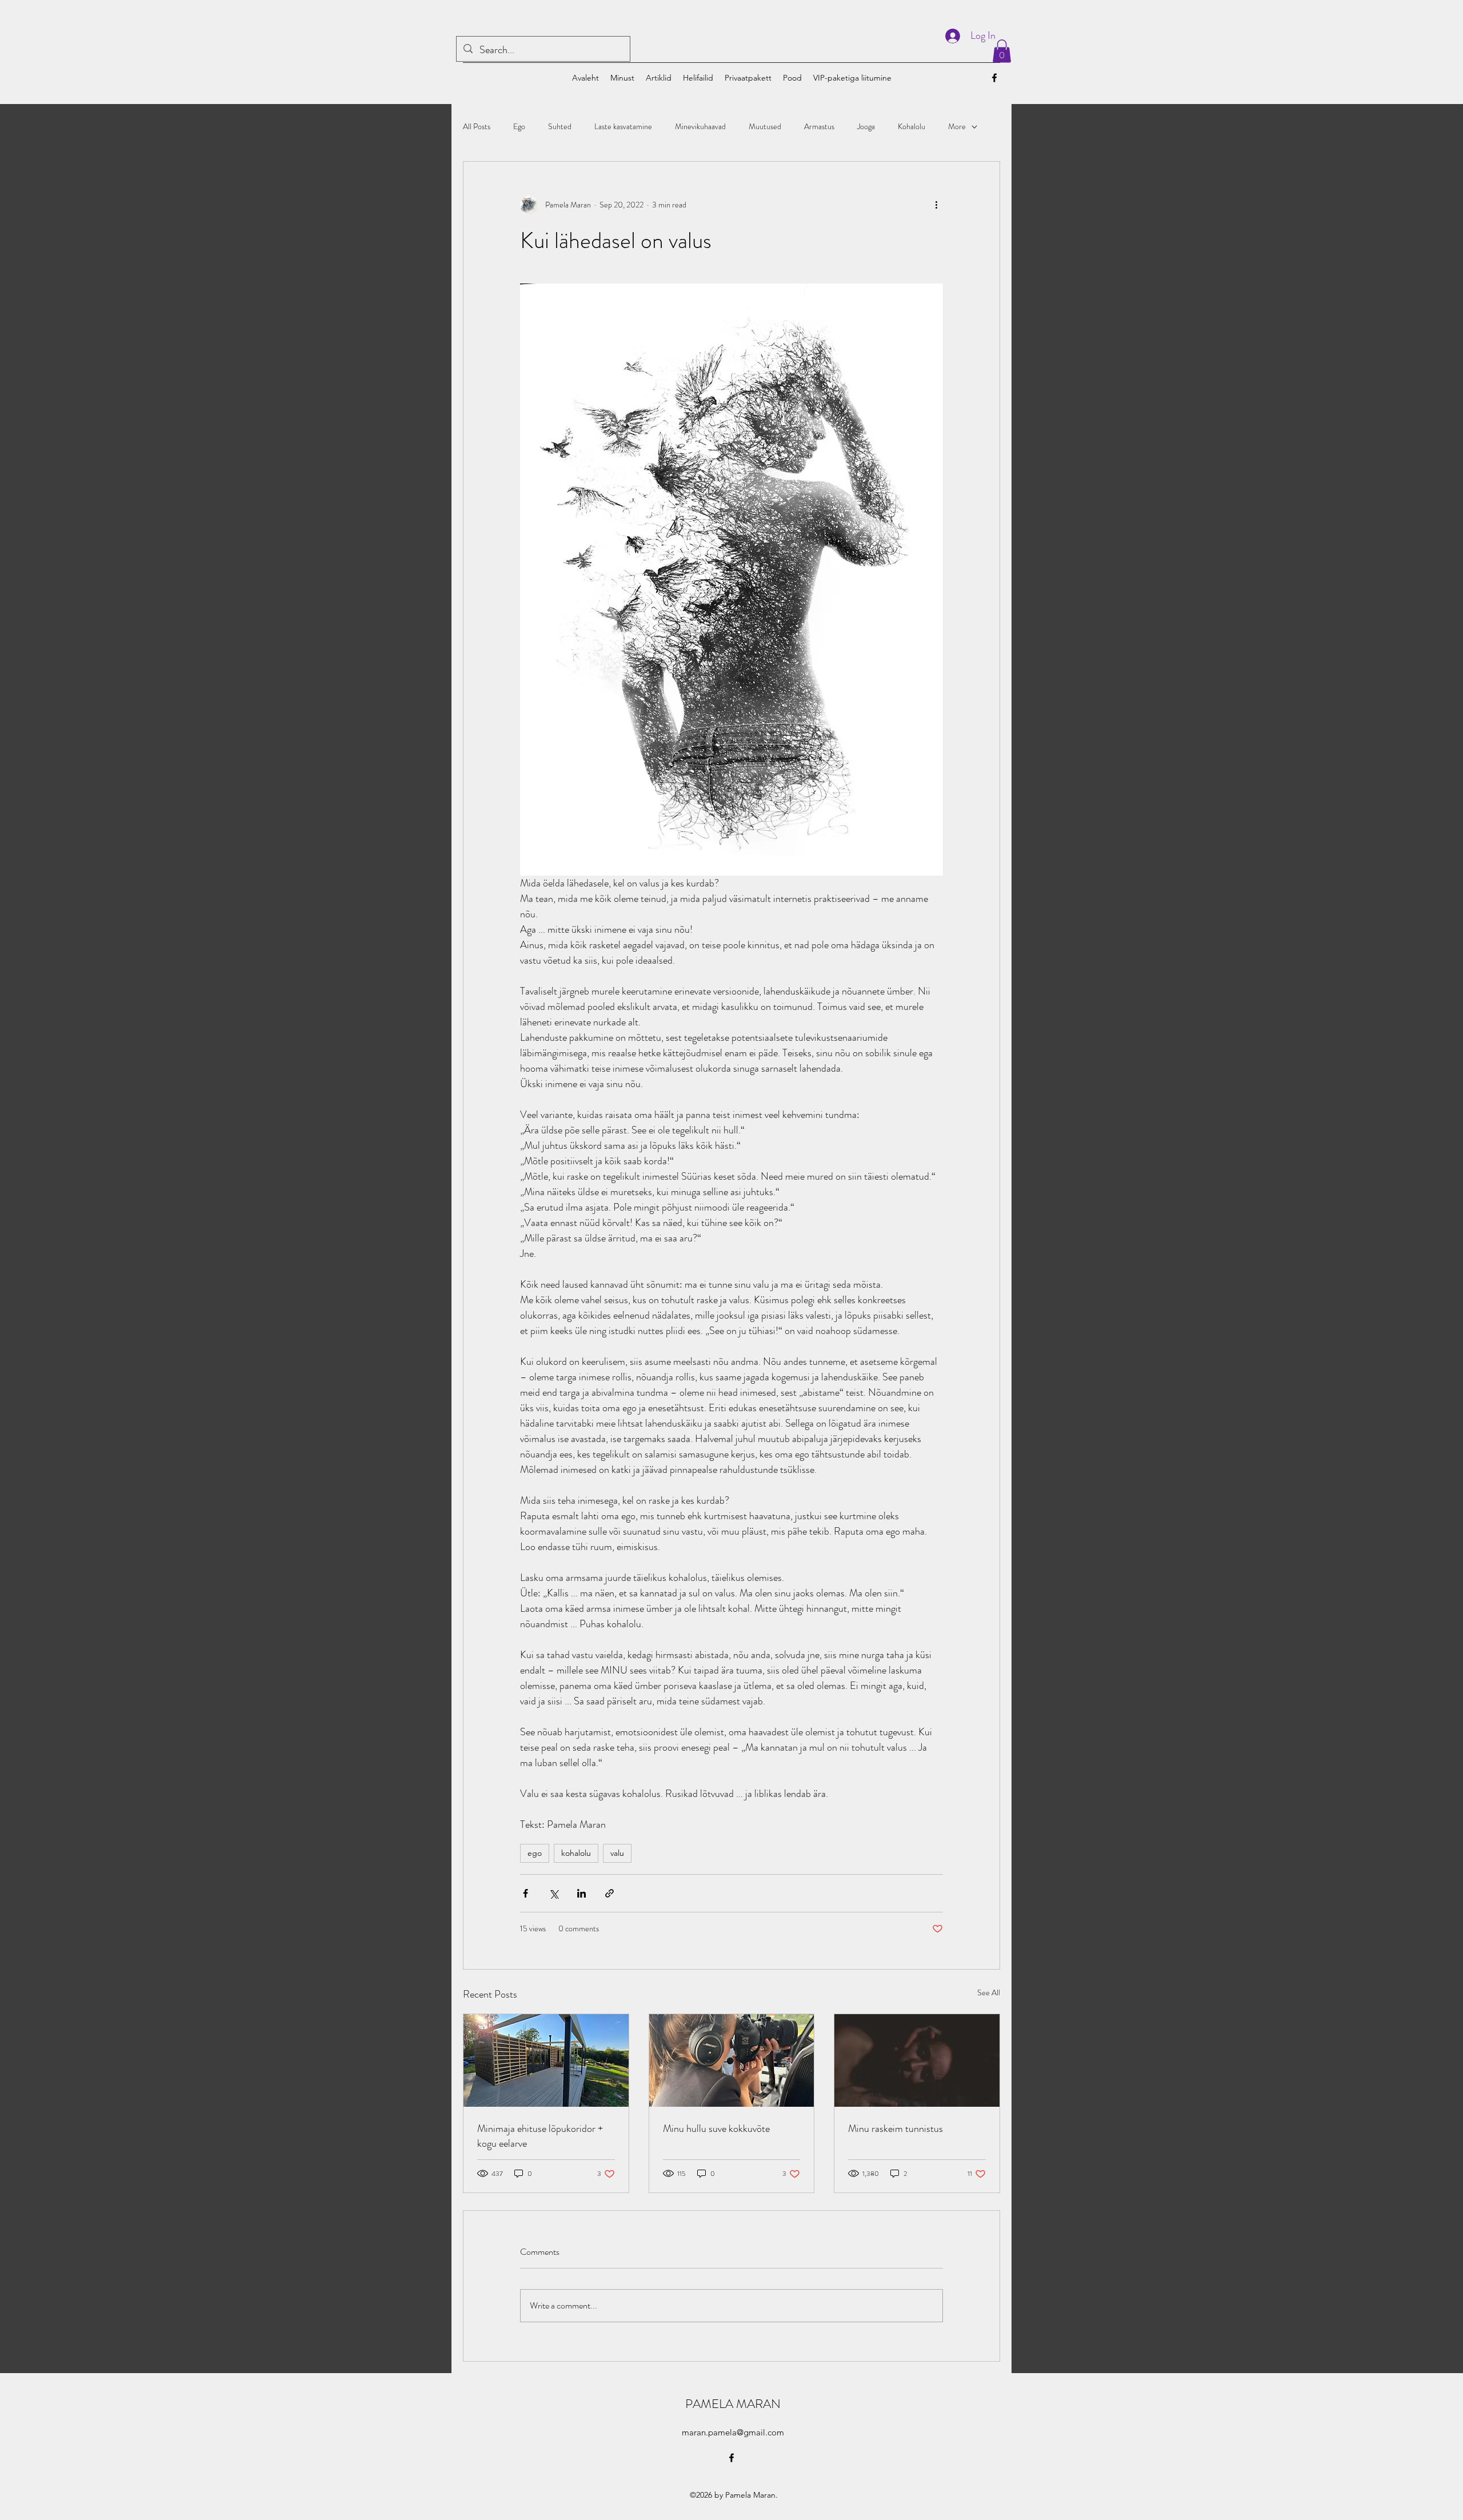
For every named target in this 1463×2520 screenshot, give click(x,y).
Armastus (819, 127)
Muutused (765, 127)
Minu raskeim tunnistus (896, 2128)
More (957, 127)
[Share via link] (609, 1893)
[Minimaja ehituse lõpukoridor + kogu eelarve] (546, 2060)
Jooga (866, 127)
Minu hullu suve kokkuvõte (716, 2128)
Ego (519, 127)
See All (989, 1992)
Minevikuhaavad (700, 127)
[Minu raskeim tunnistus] (917, 2060)
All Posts (477, 127)
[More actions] (936, 205)
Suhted (560, 127)
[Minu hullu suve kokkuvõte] (732, 2060)
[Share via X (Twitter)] (553, 1893)
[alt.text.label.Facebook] (994, 78)
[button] (1002, 51)
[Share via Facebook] (525, 1893)
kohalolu (576, 1853)
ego (535, 1853)
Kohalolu (912, 127)
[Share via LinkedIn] (581, 1893)
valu (617, 1853)
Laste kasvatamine (623, 127)
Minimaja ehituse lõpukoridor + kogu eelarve (540, 2136)
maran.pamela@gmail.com (733, 2432)
